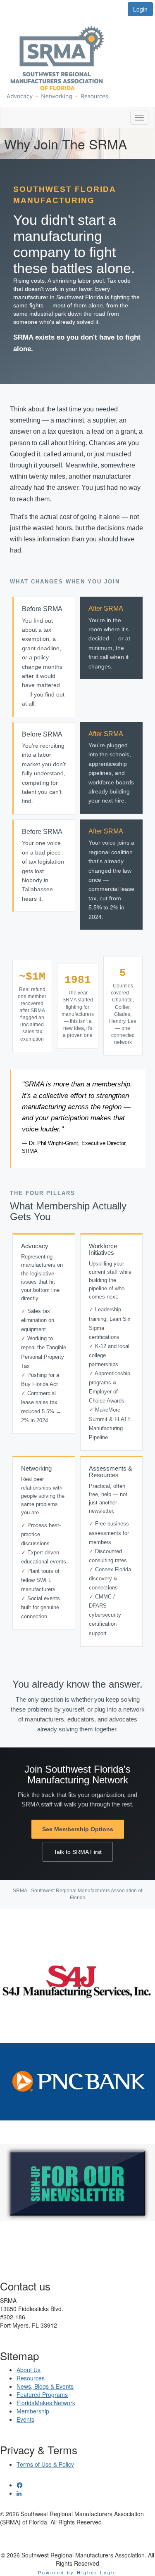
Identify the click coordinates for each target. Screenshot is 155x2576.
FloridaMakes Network (46, 2403)
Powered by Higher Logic (77, 2572)
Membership (33, 2411)
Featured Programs (42, 2394)
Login (140, 9)
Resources (31, 2378)
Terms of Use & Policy (45, 2464)
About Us (29, 2370)
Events (25, 2419)
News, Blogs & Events (45, 2386)
